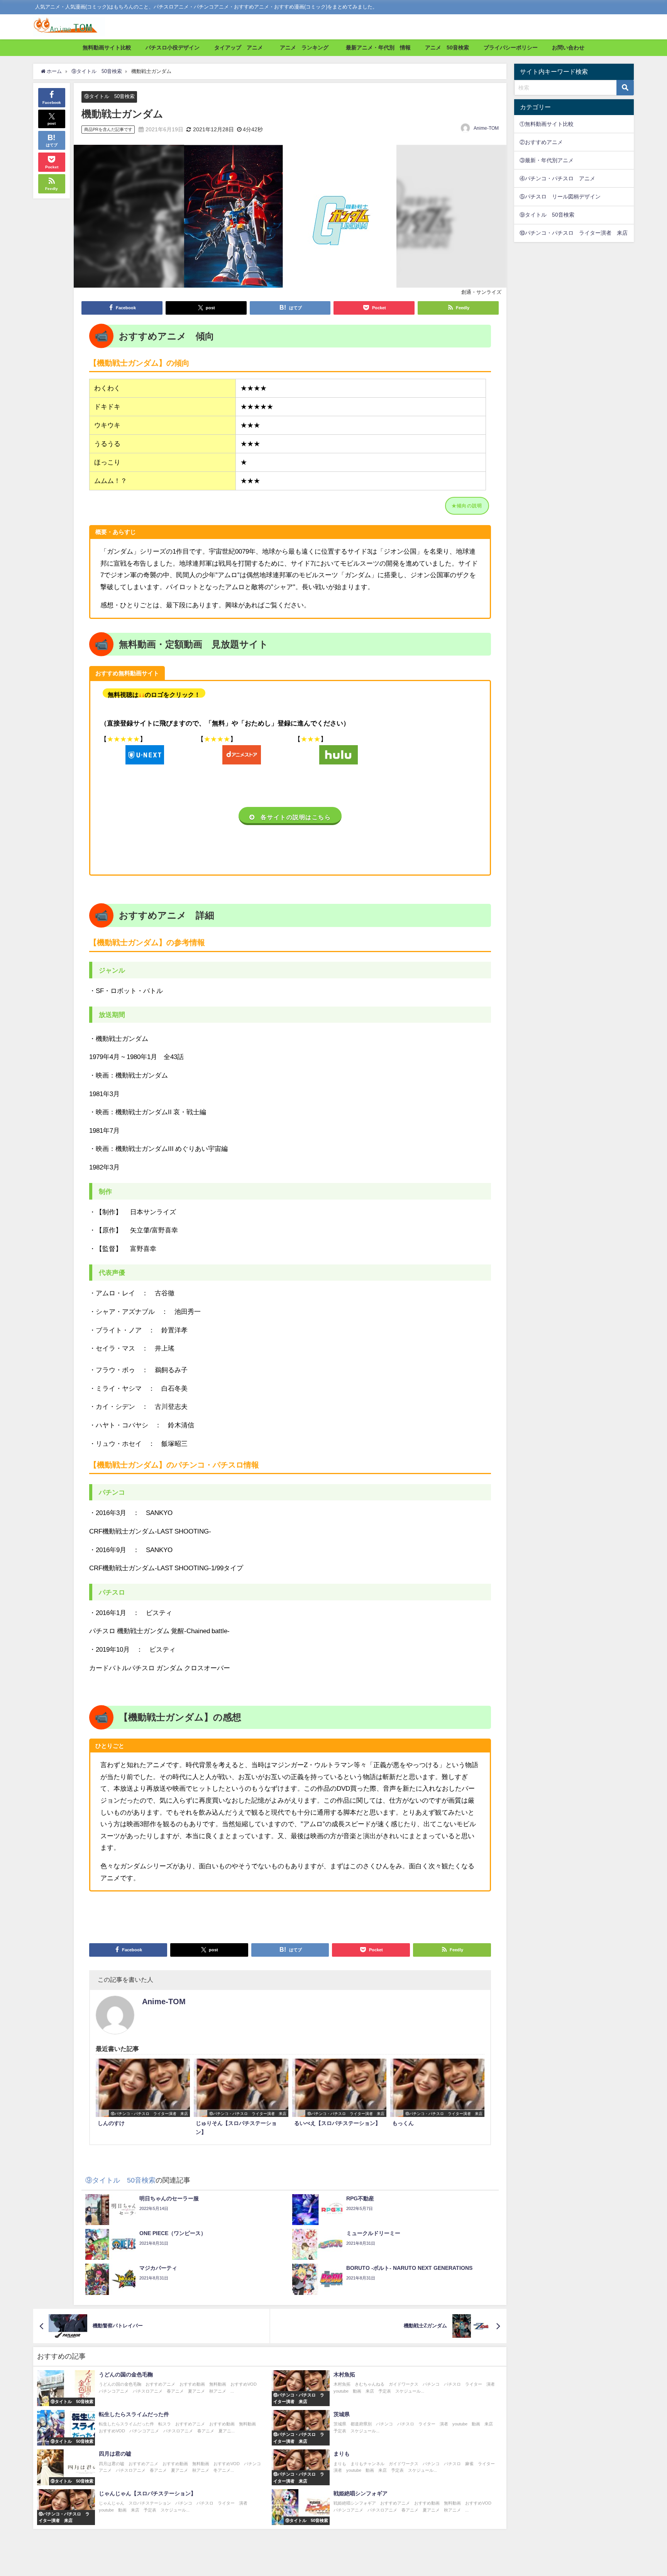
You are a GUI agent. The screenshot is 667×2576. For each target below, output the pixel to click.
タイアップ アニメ (239, 47)
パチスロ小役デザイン (173, 47)
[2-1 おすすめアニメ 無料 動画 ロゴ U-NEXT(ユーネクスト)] (145, 755)
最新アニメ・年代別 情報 (378, 47)
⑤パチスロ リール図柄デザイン (560, 197)
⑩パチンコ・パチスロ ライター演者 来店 (574, 233)
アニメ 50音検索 (447, 47)
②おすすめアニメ (541, 142)
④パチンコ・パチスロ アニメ (557, 178)
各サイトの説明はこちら (296, 817)
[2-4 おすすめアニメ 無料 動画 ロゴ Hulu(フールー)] (339, 755)
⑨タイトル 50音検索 (109, 96)
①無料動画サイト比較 (547, 124)
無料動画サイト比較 (107, 47)
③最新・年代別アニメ (547, 160)
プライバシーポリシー (511, 47)
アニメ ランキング (307, 47)
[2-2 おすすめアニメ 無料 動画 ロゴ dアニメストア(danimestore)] (242, 755)
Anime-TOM (486, 128)
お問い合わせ (568, 47)
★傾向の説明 (467, 506)
